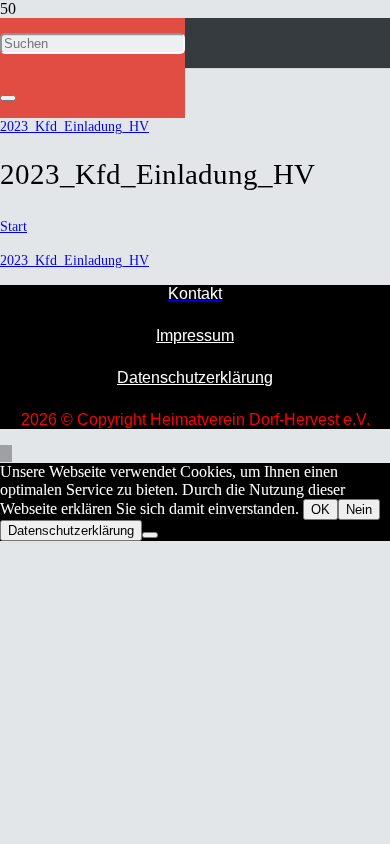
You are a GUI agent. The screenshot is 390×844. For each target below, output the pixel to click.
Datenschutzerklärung (195, 377)
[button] (6, 453)
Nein (359, 509)
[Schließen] (8, 98)
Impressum (195, 335)
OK (320, 509)
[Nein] (150, 535)
